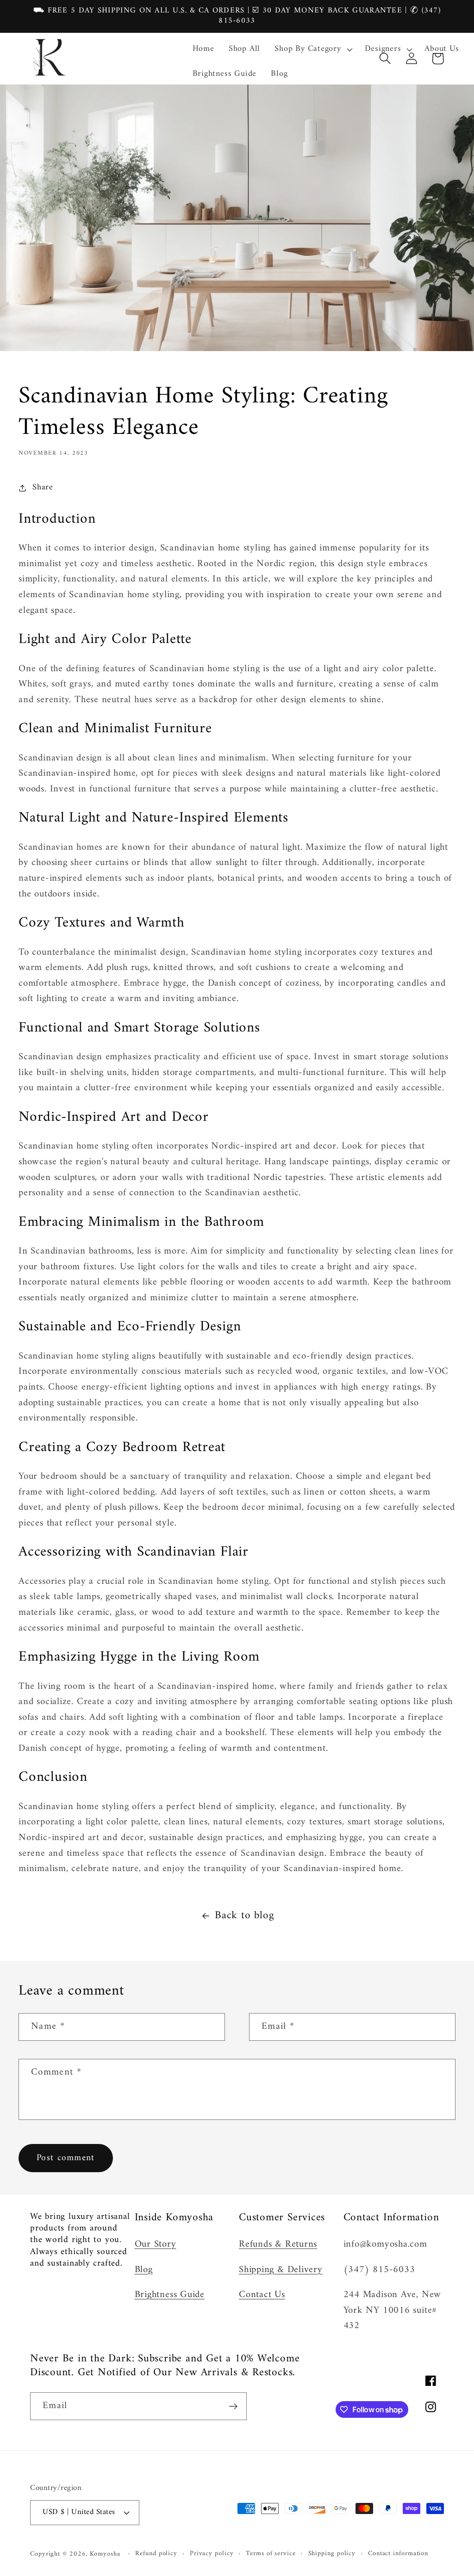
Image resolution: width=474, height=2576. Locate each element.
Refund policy (156, 2554)
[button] (312, 49)
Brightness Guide (170, 2295)
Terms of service (271, 2554)
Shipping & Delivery (281, 2270)
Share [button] (43, 488)
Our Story (156, 2244)
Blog (144, 2270)
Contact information (398, 2554)
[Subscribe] (233, 2406)
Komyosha (105, 2554)
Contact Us (262, 2295)
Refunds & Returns (278, 2244)
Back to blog (244, 1916)
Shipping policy (332, 2554)
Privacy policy (212, 2554)
